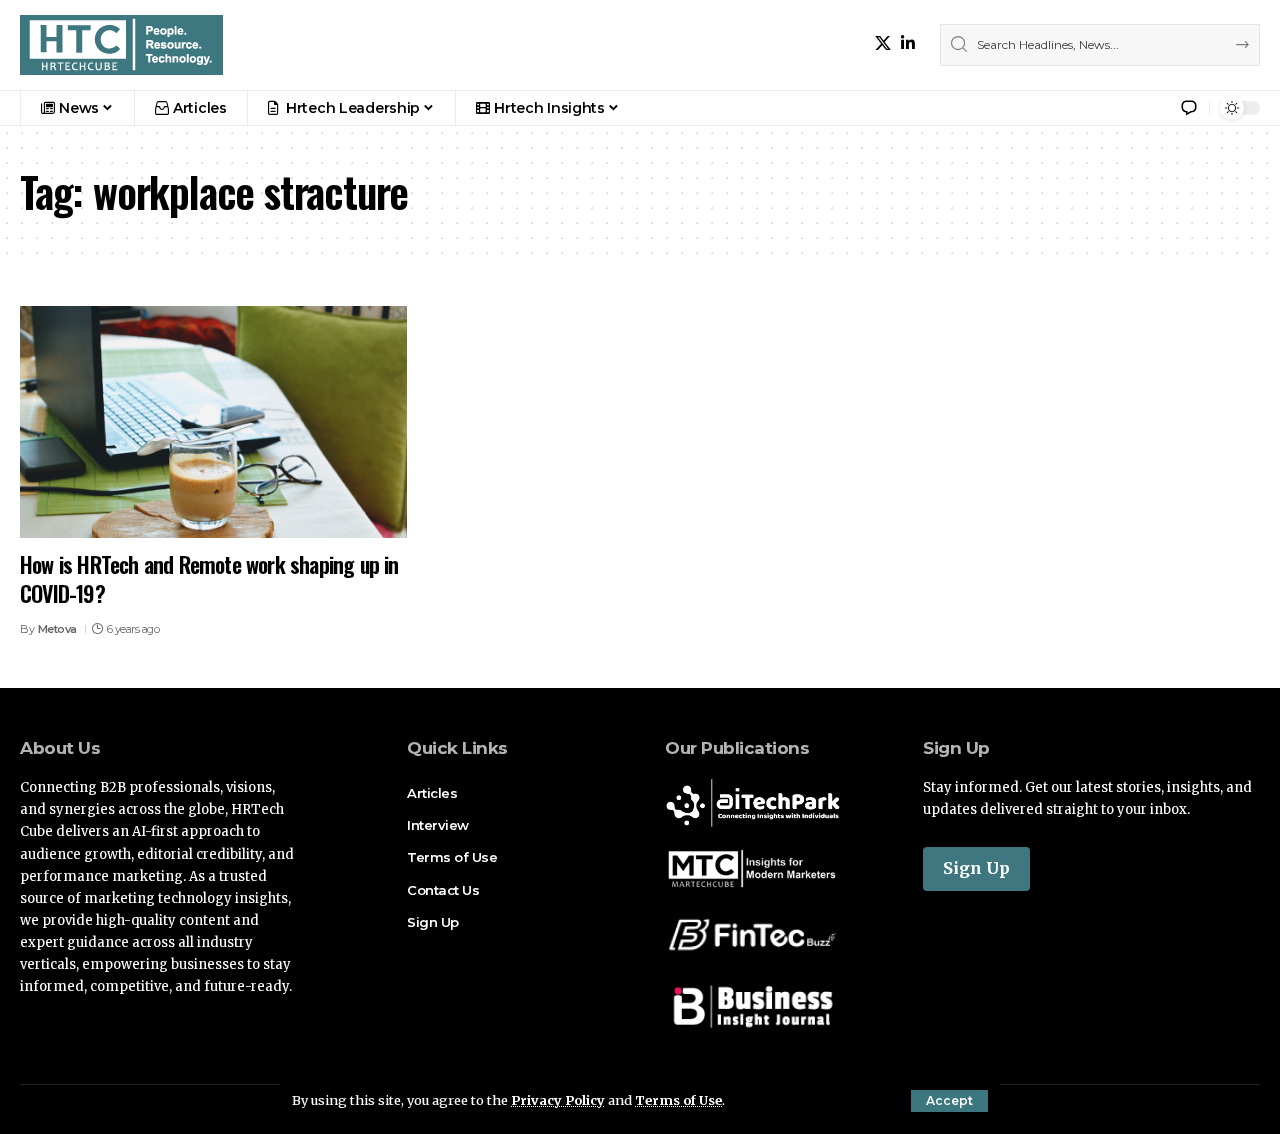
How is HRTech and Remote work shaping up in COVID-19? (209, 578)
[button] (949, 1101)
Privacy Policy (558, 1100)
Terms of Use (678, 1100)
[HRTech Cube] (121, 45)
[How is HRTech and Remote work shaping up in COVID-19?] (213, 422)
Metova (57, 629)
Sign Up (976, 868)
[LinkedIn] (908, 43)
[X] (883, 43)
